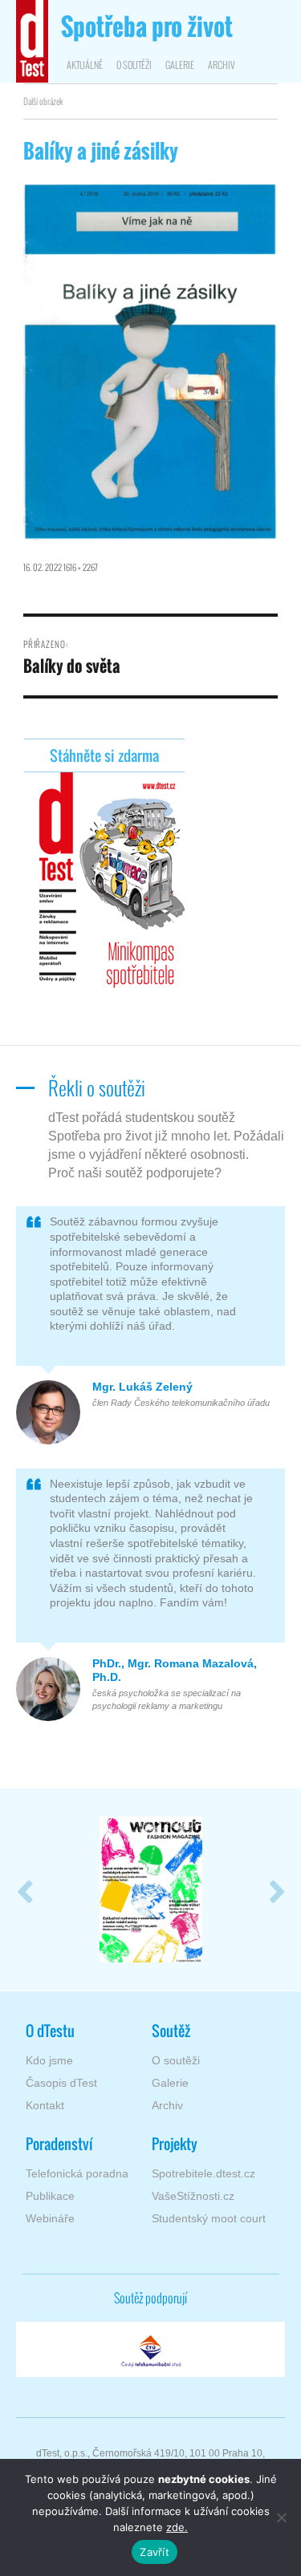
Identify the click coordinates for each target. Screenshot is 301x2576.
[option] (150, 1889)
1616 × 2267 (81, 567)
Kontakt (45, 2105)
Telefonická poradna (77, 2173)
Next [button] (277, 1889)
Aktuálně (85, 65)
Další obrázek (43, 101)
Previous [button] (24, 1889)
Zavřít (155, 2552)
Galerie (180, 65)
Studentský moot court (209, 2218)
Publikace (50, 2196)
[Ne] (281, 2517)
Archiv (222, 65)
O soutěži (134, 65)
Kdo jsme (49, 2060)
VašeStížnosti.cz (193, 2196)
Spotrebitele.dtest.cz (203, 2173)
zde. (177, 2527)
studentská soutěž (147, 28)
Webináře (50, 2218)
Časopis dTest (61, 2083)
